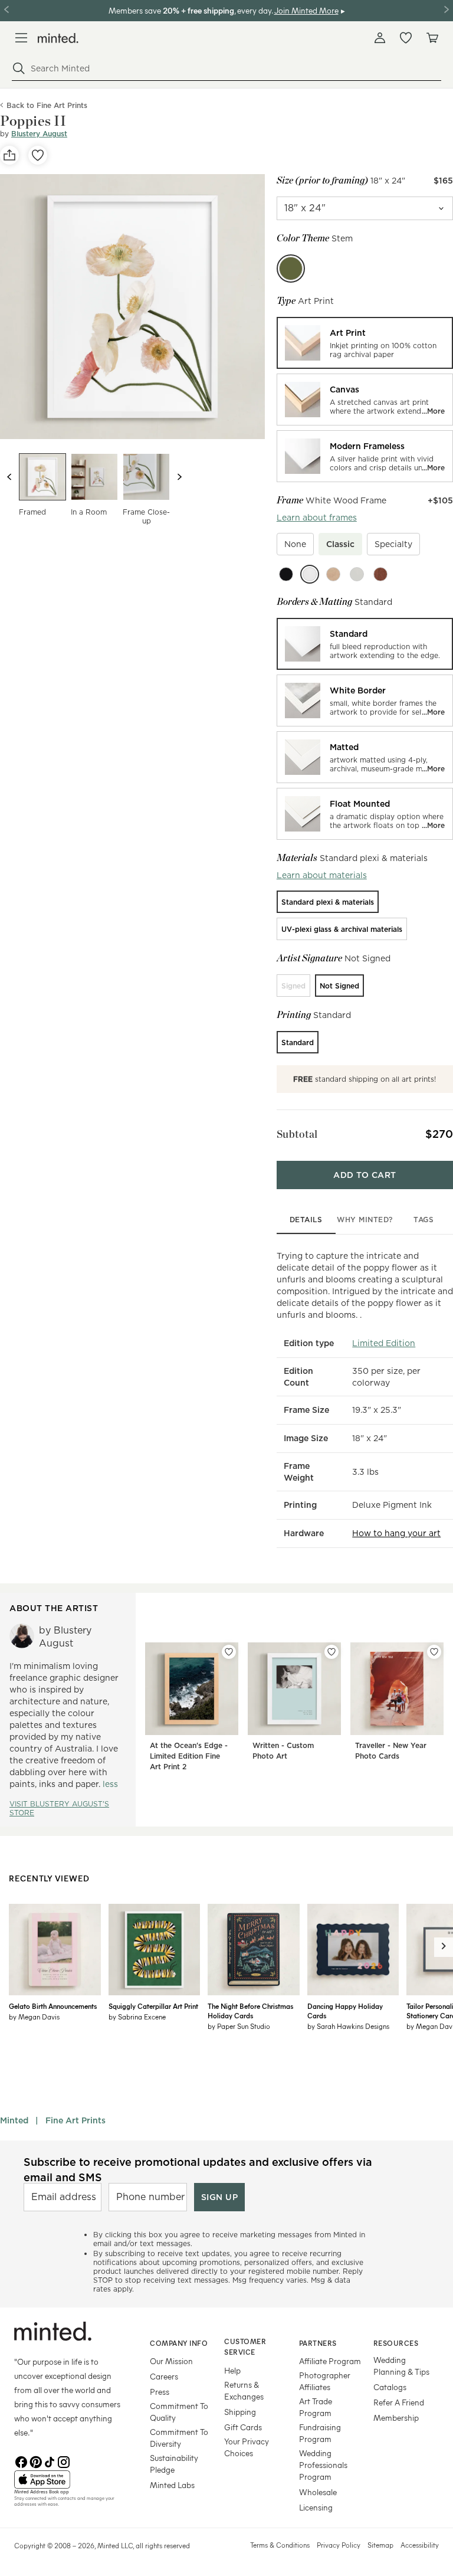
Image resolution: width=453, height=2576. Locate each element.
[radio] (365, 343)
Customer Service (245, 2347)
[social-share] (9, 155)
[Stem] (291, 269)
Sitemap (380, 2545)
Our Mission (171, 2361)
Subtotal (297, 1134)
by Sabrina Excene (137, 2017)
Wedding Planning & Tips (401, 2366)
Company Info (179, 2343)
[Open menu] (21, 38)
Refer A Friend (399, 2402)
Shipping (240, 2412)
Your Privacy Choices (247, 2447)
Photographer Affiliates (325, 2381)
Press (160, 2392)
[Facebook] (21, 2461)
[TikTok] (50, 2461)
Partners (318, 2343)
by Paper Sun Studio (239, 2026)
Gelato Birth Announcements (53, 2006)
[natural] (333, 574)
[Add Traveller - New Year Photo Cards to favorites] (434, 1652)
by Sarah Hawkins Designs (348, 2026)
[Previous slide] (9, 477)
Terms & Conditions (280, 2545)
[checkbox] (295, 544)
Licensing (316, 2507)
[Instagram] (64, 2461)
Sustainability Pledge (174, 2464)
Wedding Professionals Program (323, 2465)
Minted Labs (172, 2485)
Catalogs (390, 2387)
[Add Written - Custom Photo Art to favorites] (331, 1652)
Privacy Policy (339, 2545)
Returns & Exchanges (244, 2390)
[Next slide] (179, 477)
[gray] (357, 574)
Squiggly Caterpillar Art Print (153, 2006)
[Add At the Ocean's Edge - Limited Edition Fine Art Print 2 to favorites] (229, 1652)
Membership (396, 2418)
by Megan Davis (34, 2017)
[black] (286, 574)
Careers (164, 2376)
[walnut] (380, 574)
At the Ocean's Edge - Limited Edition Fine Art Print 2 (189, 1756)
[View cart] (432, 38)
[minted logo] (58, 38)
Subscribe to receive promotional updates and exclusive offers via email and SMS (198, 2169)
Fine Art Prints (75, 2120)
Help (232, 2370)
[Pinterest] (35, 2461)
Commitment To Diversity (179, 2438)
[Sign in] (380, 38)
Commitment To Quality (179, 2412)
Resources (396, 2343)
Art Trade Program (316, 2407)
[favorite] (38, 155)
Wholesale (318, 2492)
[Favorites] (406, 38)
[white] (310, 574)
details (306, 1220)
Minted (14, 2120)
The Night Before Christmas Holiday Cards (250, 2011)
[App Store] (67, 2480)
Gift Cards (243, 2427)
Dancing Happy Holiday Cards (345, 2011)
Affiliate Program (330, 2361)
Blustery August (39, 134)
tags (424, 1220)
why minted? (365, 1220)
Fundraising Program (320, 2433)
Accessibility (420, 2545)
